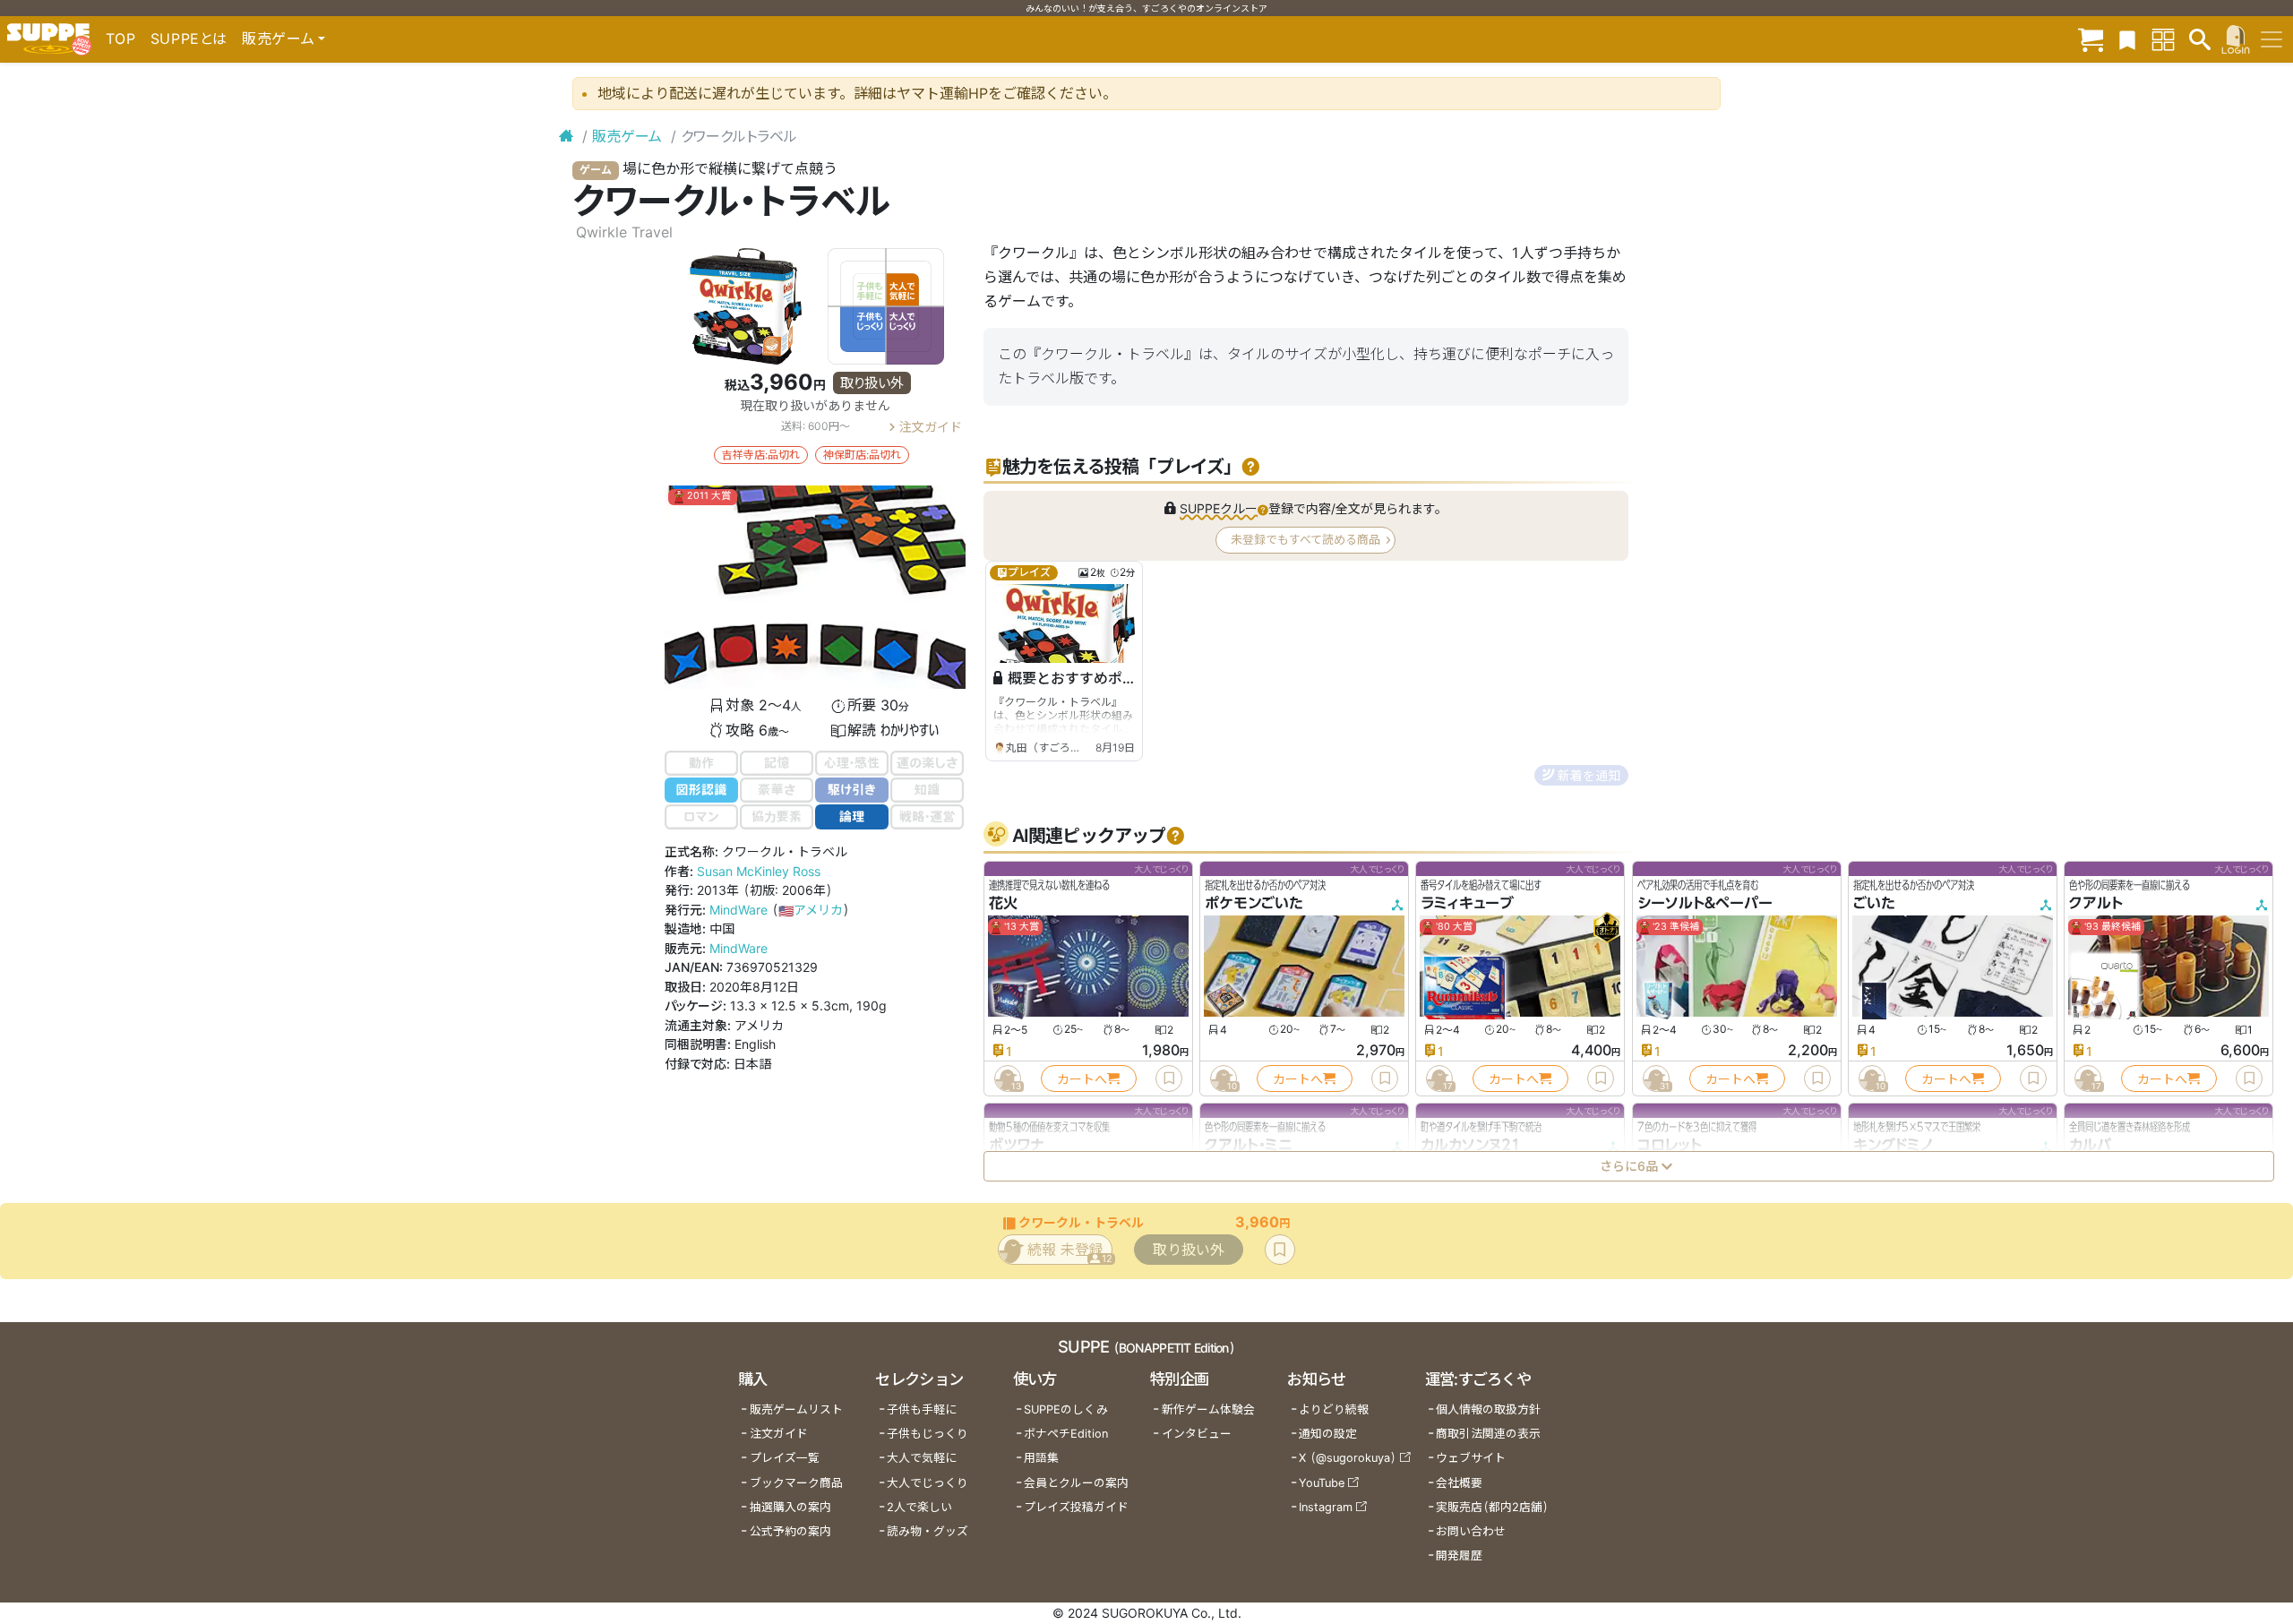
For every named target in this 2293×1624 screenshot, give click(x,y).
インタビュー (1197, 1434)
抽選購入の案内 (790, 1507)
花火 (1003, 903)
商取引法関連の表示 (1488, 1434)
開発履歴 (1459, 1555)
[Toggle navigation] (2272, 39)
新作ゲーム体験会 (1208, 1409)
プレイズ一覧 (785, 1458)
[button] (1250, 467)
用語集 (1041, 1458)
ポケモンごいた (1254, 903)
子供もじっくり (928, 1434)
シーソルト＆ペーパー (1705, 903)
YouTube (1322, 1483)
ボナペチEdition (1066, 1434)
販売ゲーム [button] (278, 39)
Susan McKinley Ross (759, 871)
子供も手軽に (922, 1409)
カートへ (1082, 1078)
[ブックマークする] (1169, 1078)
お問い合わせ (1471, 1531)
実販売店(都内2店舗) (1492, 1507)
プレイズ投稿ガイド (1076, 1507)
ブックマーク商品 (796, 1483)
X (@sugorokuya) (1348, 1458)
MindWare (739, 910)
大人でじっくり (928, 1483)
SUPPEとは (189, 39)
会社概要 (1459, 1483)
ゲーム (596, 170)
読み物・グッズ (928, 1531)
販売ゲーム (627, 136)
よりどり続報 (1334, 1409)
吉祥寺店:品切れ (761, 455)
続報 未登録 (1070, 1253)
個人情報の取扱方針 (1488, 1409)
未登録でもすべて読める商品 (1305, 539)
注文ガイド (931, 426)
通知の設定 (1328, 1434)
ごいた (1874, 903)
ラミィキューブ (1467, 903)
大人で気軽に (922, 1458)
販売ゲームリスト (796, 1409)
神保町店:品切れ (862, 455)
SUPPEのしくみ (1066, 1409)
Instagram (1326, 1507)
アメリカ (811, 910)
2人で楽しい (919, 1507)
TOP (121, 39)
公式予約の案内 (790, 1531)
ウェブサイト (1471, 1458)
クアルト (2096, 903)
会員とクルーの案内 (1076, 1483)
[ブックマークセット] (2127, 39)
